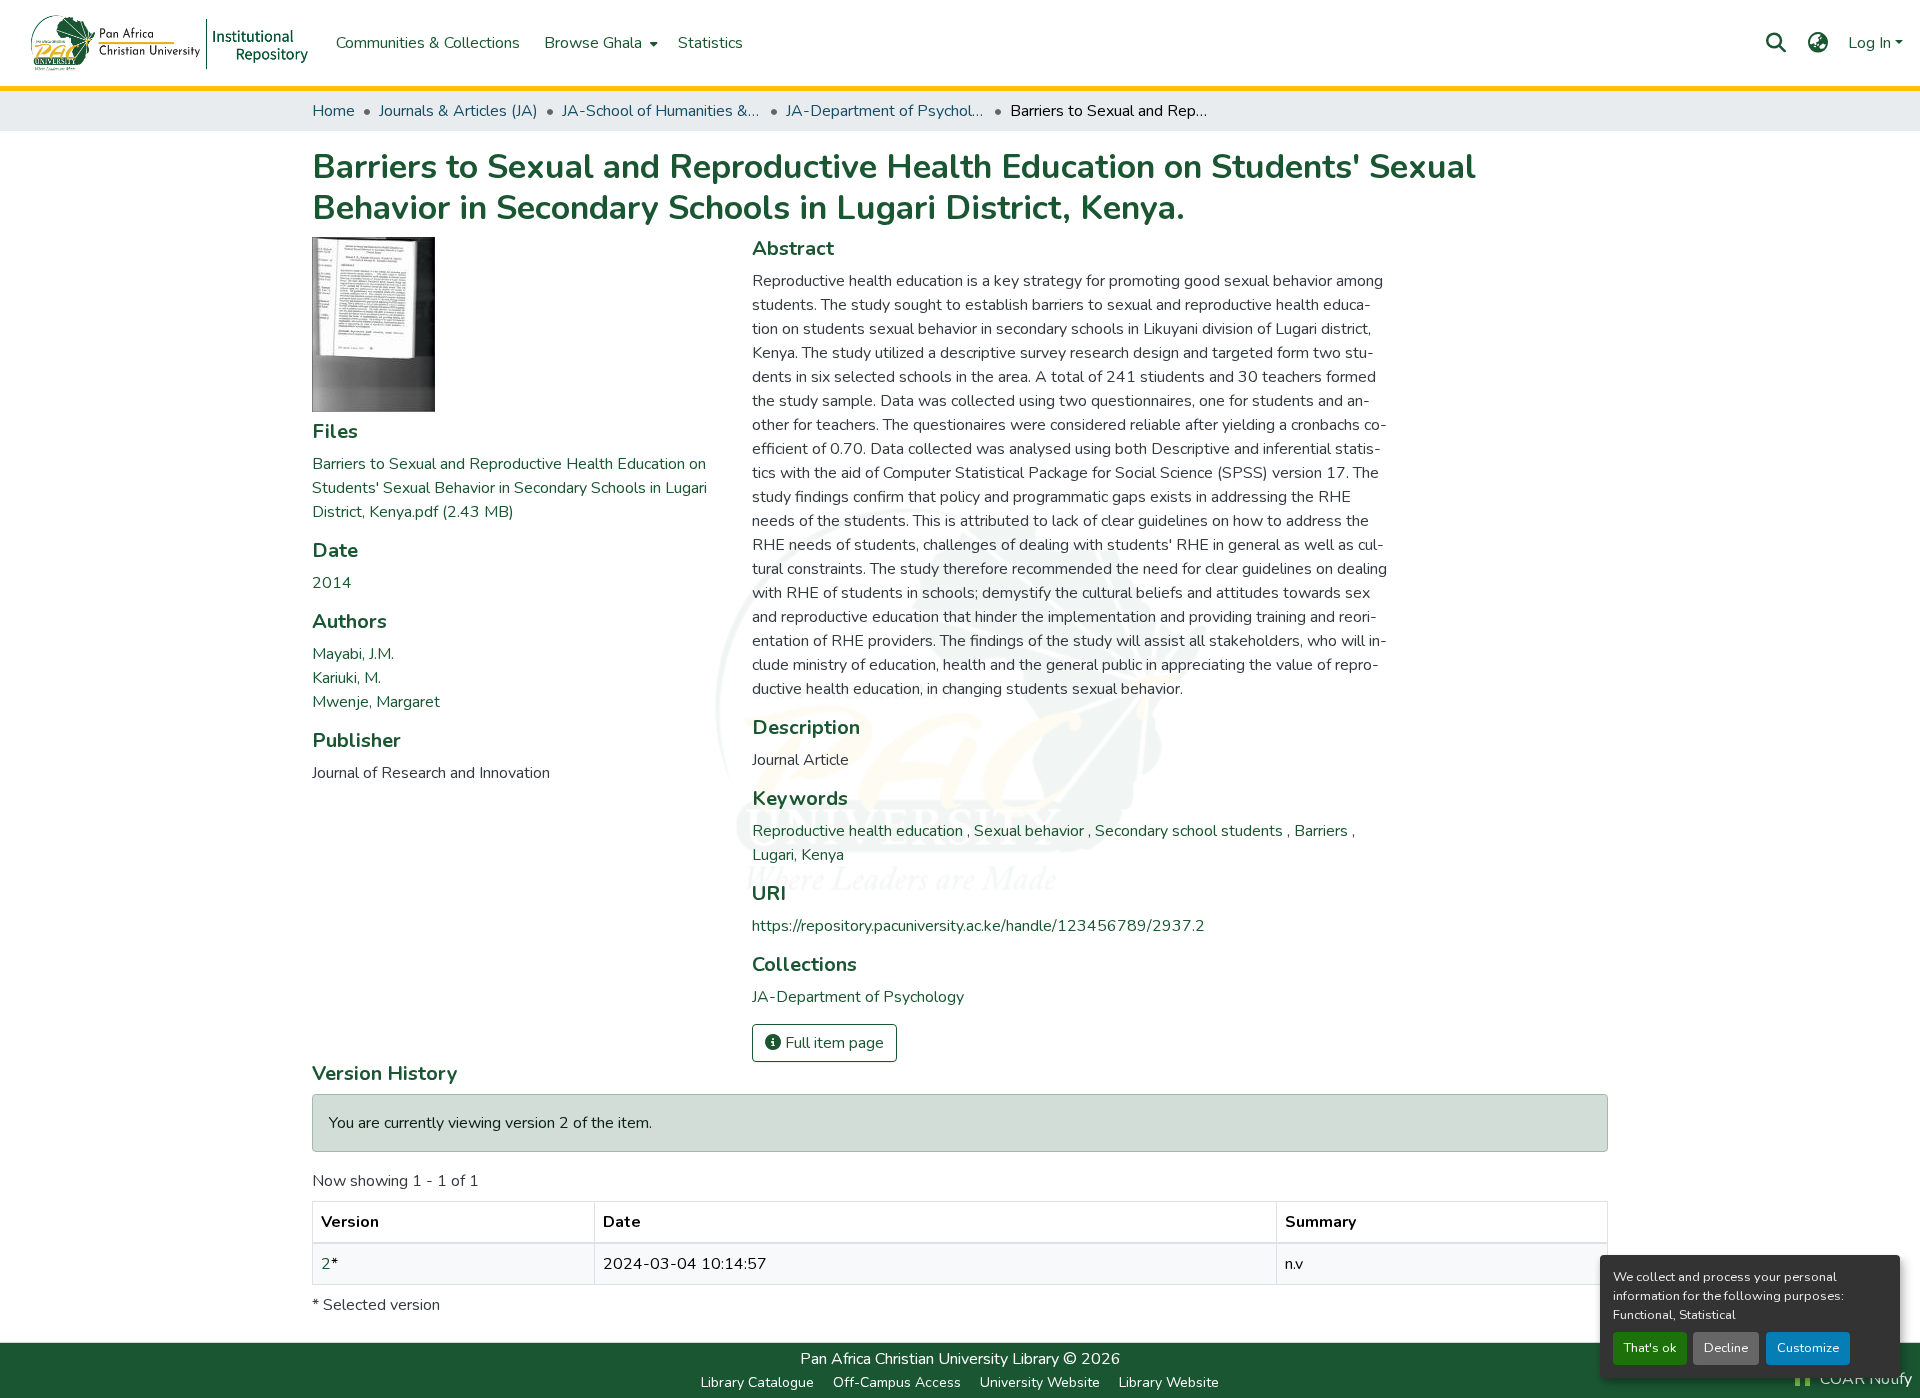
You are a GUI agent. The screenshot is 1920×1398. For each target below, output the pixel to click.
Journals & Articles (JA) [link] (458, 111)
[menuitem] (599, 43)
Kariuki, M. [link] (346, 678)
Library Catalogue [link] (757, 1382)
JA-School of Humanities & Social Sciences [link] (662, 111)
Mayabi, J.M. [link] (353, 654)
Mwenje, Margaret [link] (376, 702)
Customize (1808, 1348)
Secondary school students (1191, 831)
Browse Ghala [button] (593, 43)
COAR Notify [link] (1864, 1379)
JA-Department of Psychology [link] (886, 111)
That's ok (1650, 1348)
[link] (520, 488)
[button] (162, 42)
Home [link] (333, 111)
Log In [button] (1871, 43)
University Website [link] (1040, 1382)
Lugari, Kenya (798, 855)
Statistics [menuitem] (710, 43)
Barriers (1323, 831)
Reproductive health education (859, 831)
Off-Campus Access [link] (897, 1382)
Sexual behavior (1031, 831)
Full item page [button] (832, 1043)
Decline (1726, 1348)
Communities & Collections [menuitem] (428, 43)
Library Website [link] (1169, 1382)
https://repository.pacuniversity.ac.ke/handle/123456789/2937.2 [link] (978, 926)
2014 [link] (332, 583)
